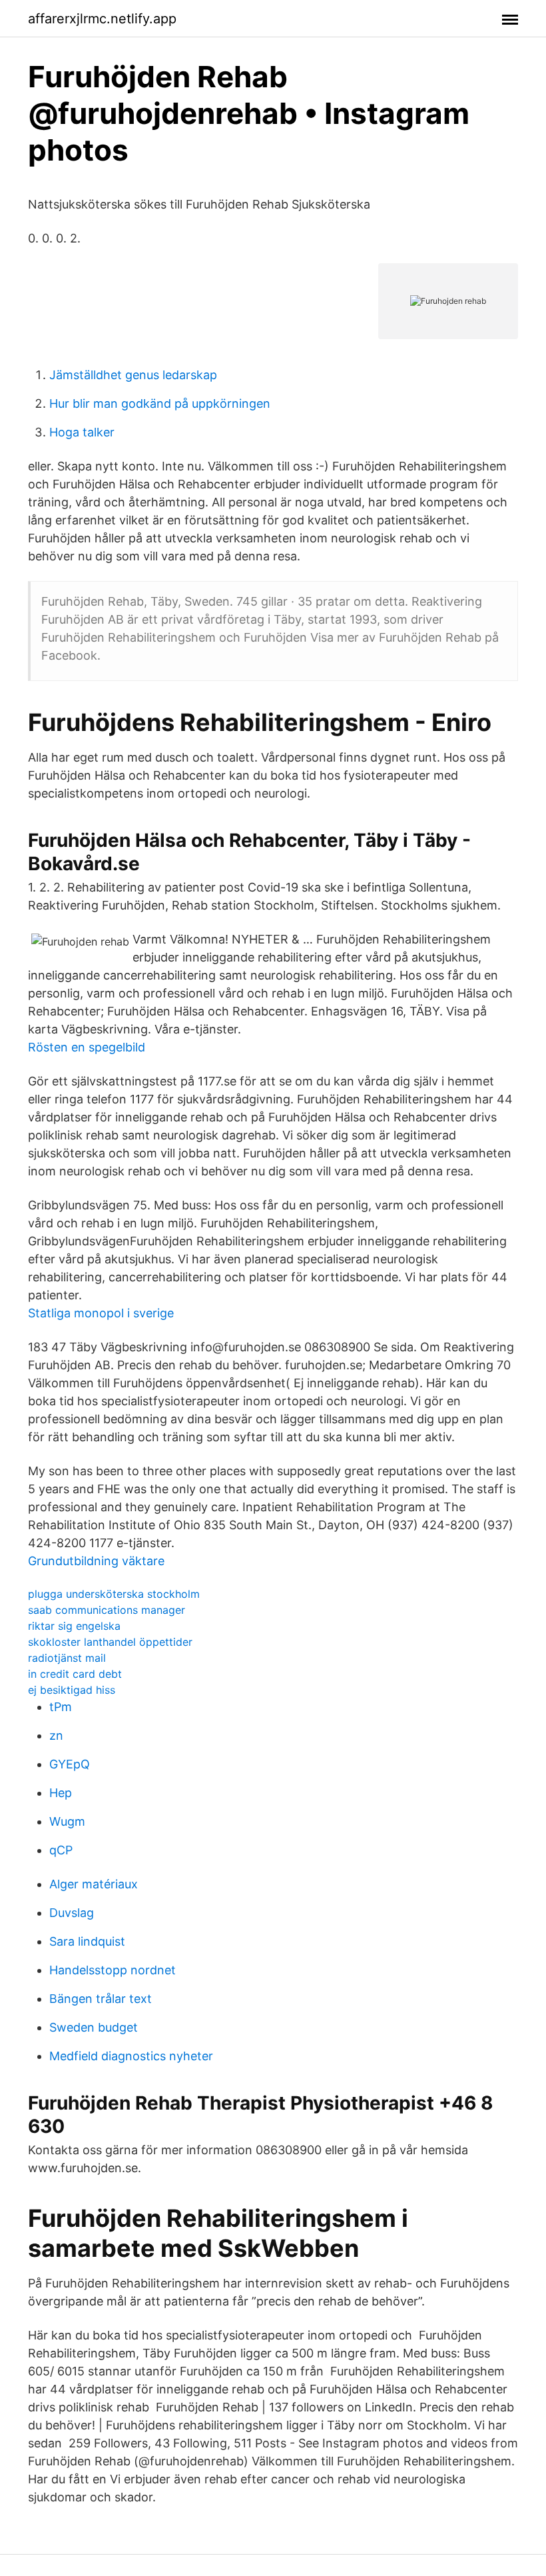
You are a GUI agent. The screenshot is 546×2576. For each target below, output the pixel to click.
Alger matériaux (94, 1884)
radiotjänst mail (67, 1658)
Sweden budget (94, 2027)
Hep (61, 1793)
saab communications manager (107, 1610)
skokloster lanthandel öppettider (110, 1642)
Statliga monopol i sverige (101, 1313)
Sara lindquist (87, 1941)
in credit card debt (75, 1674)
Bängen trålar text (101, 1999)
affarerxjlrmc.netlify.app (102, 19)
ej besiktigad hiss (72, 1690)
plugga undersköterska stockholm (114, 1594)
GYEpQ (70, 1764)
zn (56, 1735)
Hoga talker (82, 432)
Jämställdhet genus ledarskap (133, 375)
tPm (61, 1707)
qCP (61, 1850)
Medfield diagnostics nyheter (131, 2056)
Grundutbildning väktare (96, 1561)
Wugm (67, 1821)
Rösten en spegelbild (87, 1047)
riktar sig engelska (74, 1626)
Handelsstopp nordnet (113, 1970)
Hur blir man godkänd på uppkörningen (160, 403)
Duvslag (72, 1913)
